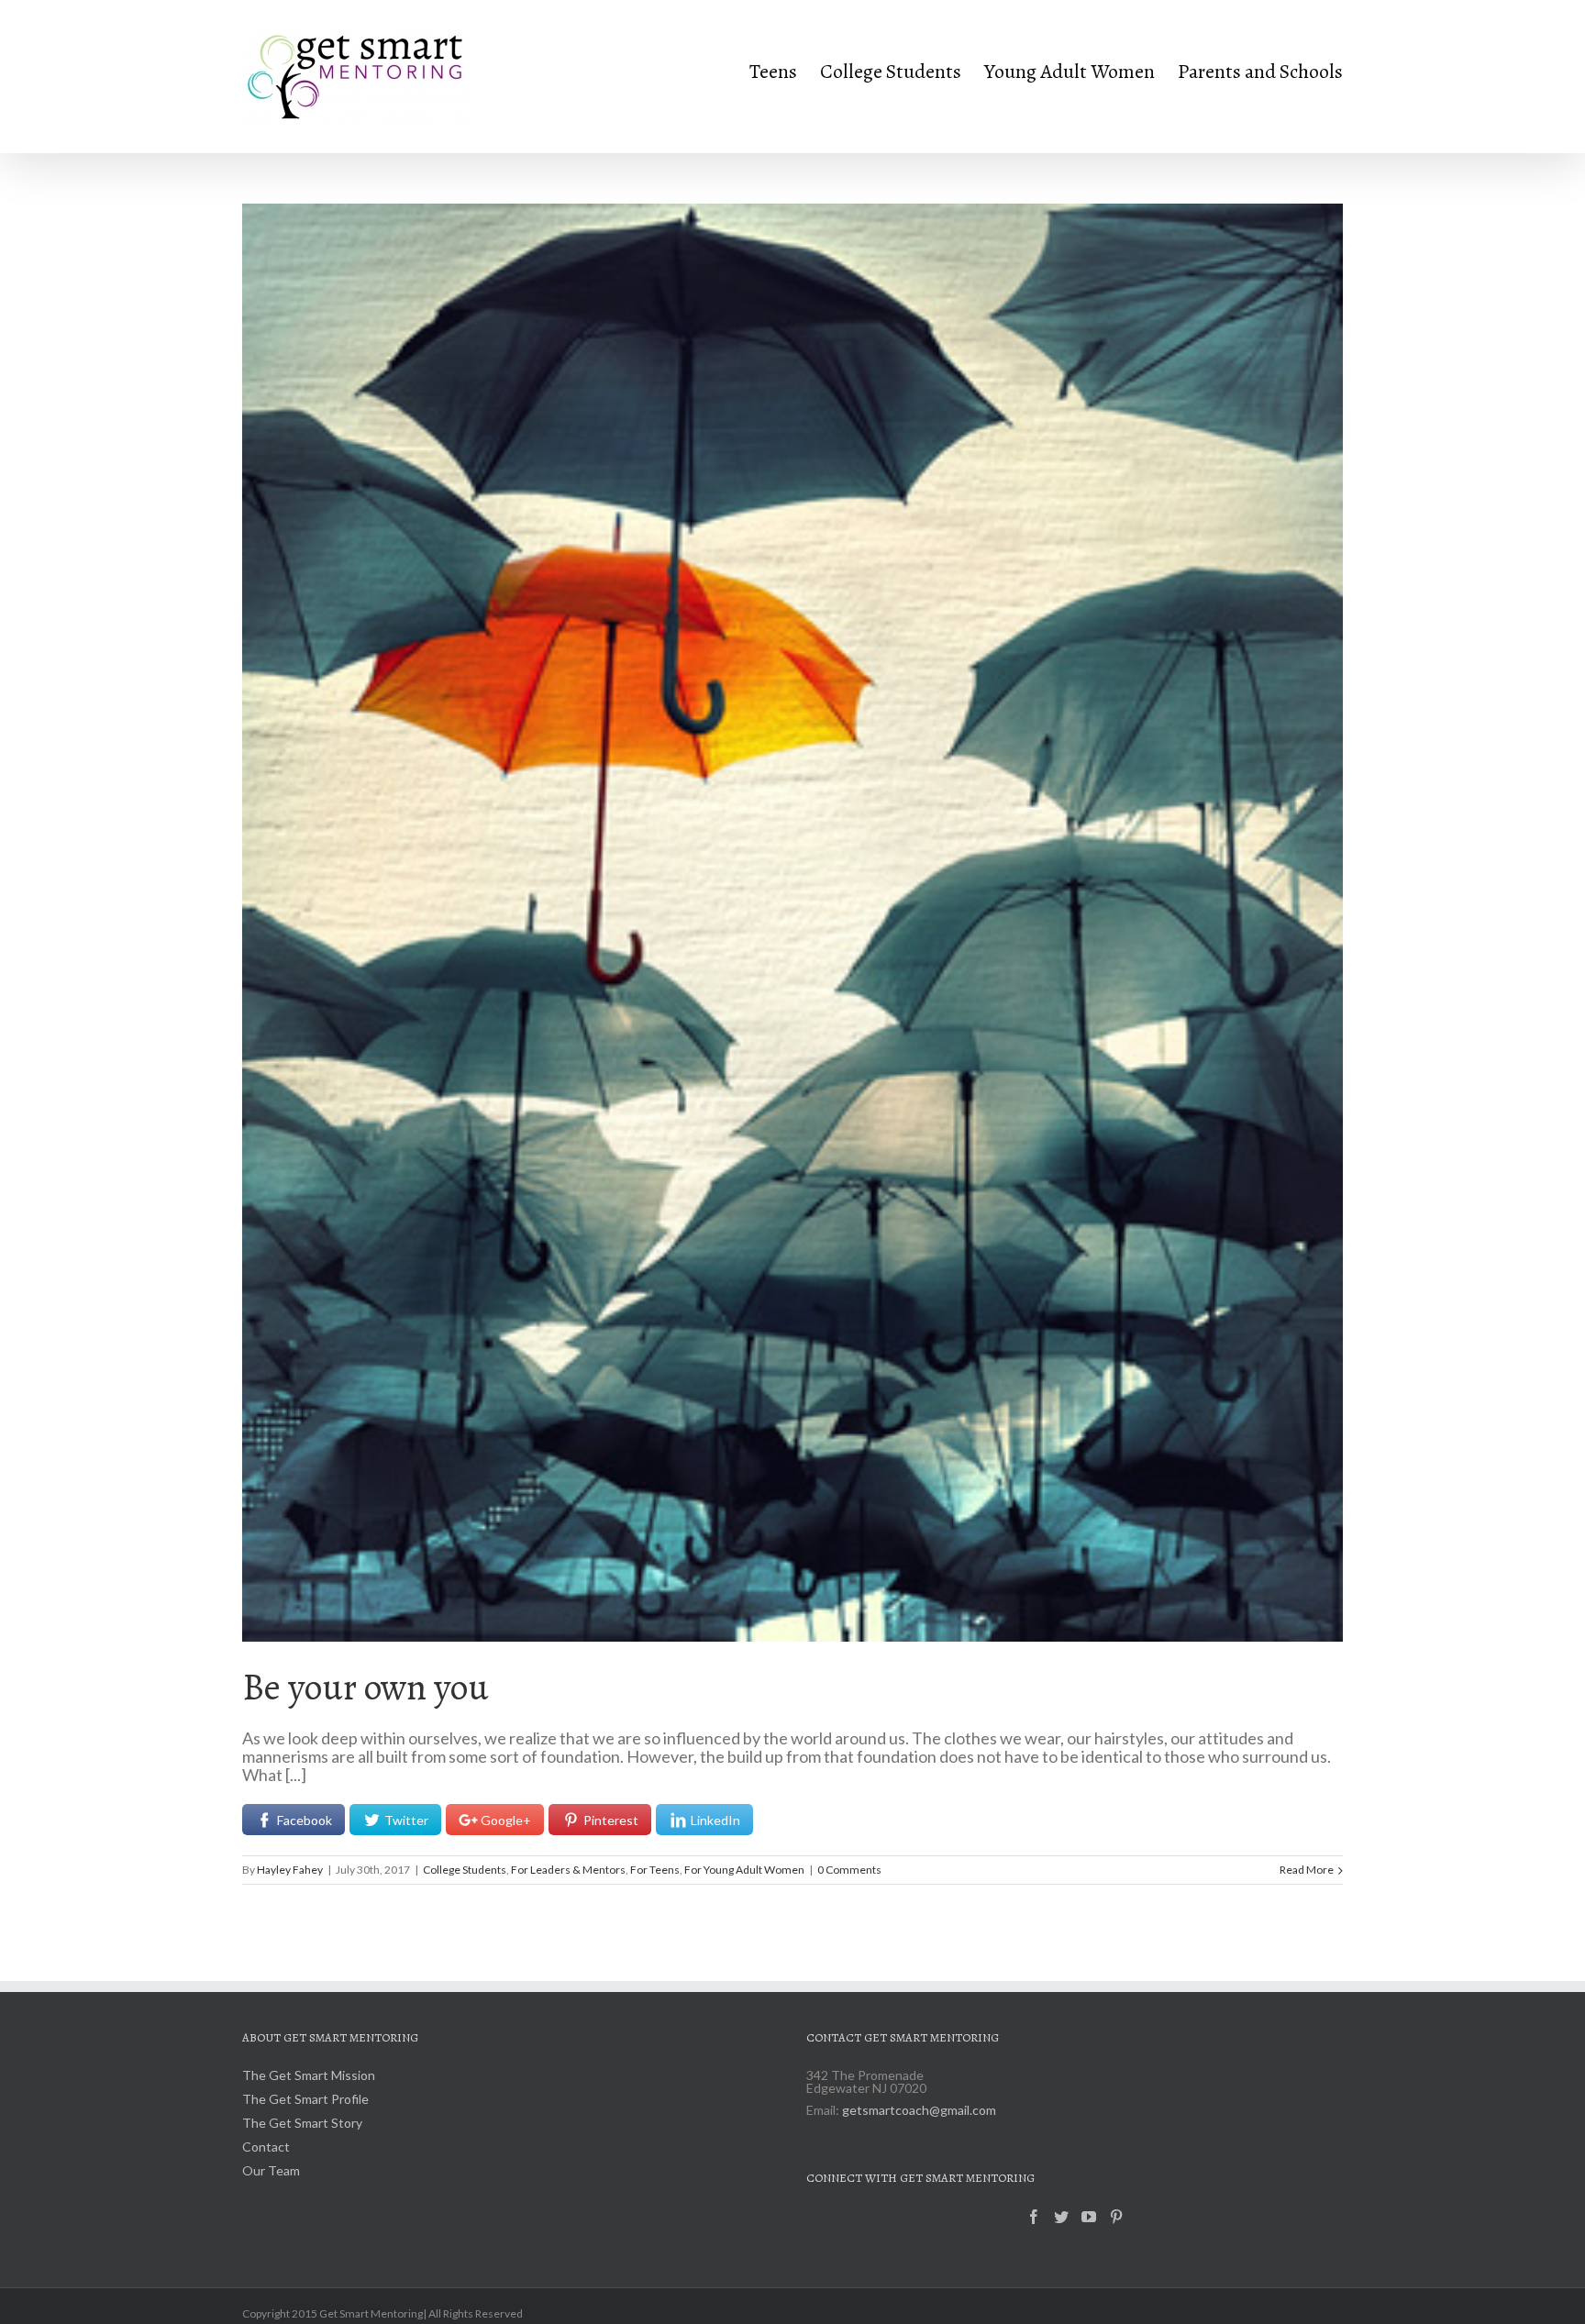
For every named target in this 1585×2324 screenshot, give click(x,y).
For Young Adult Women (744, 1870)
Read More (1307, 1870)
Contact (266, 2147)
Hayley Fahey (290, 1870)
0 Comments (849, 1870)
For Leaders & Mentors (568, 1870)
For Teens (655, 1870)
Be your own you (366, 1687)
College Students (465, 1870)
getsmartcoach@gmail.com (919, 2110)
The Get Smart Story (302, 2124)
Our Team (271, 2171)
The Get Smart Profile (305, 2100)
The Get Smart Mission (309, 2076)
